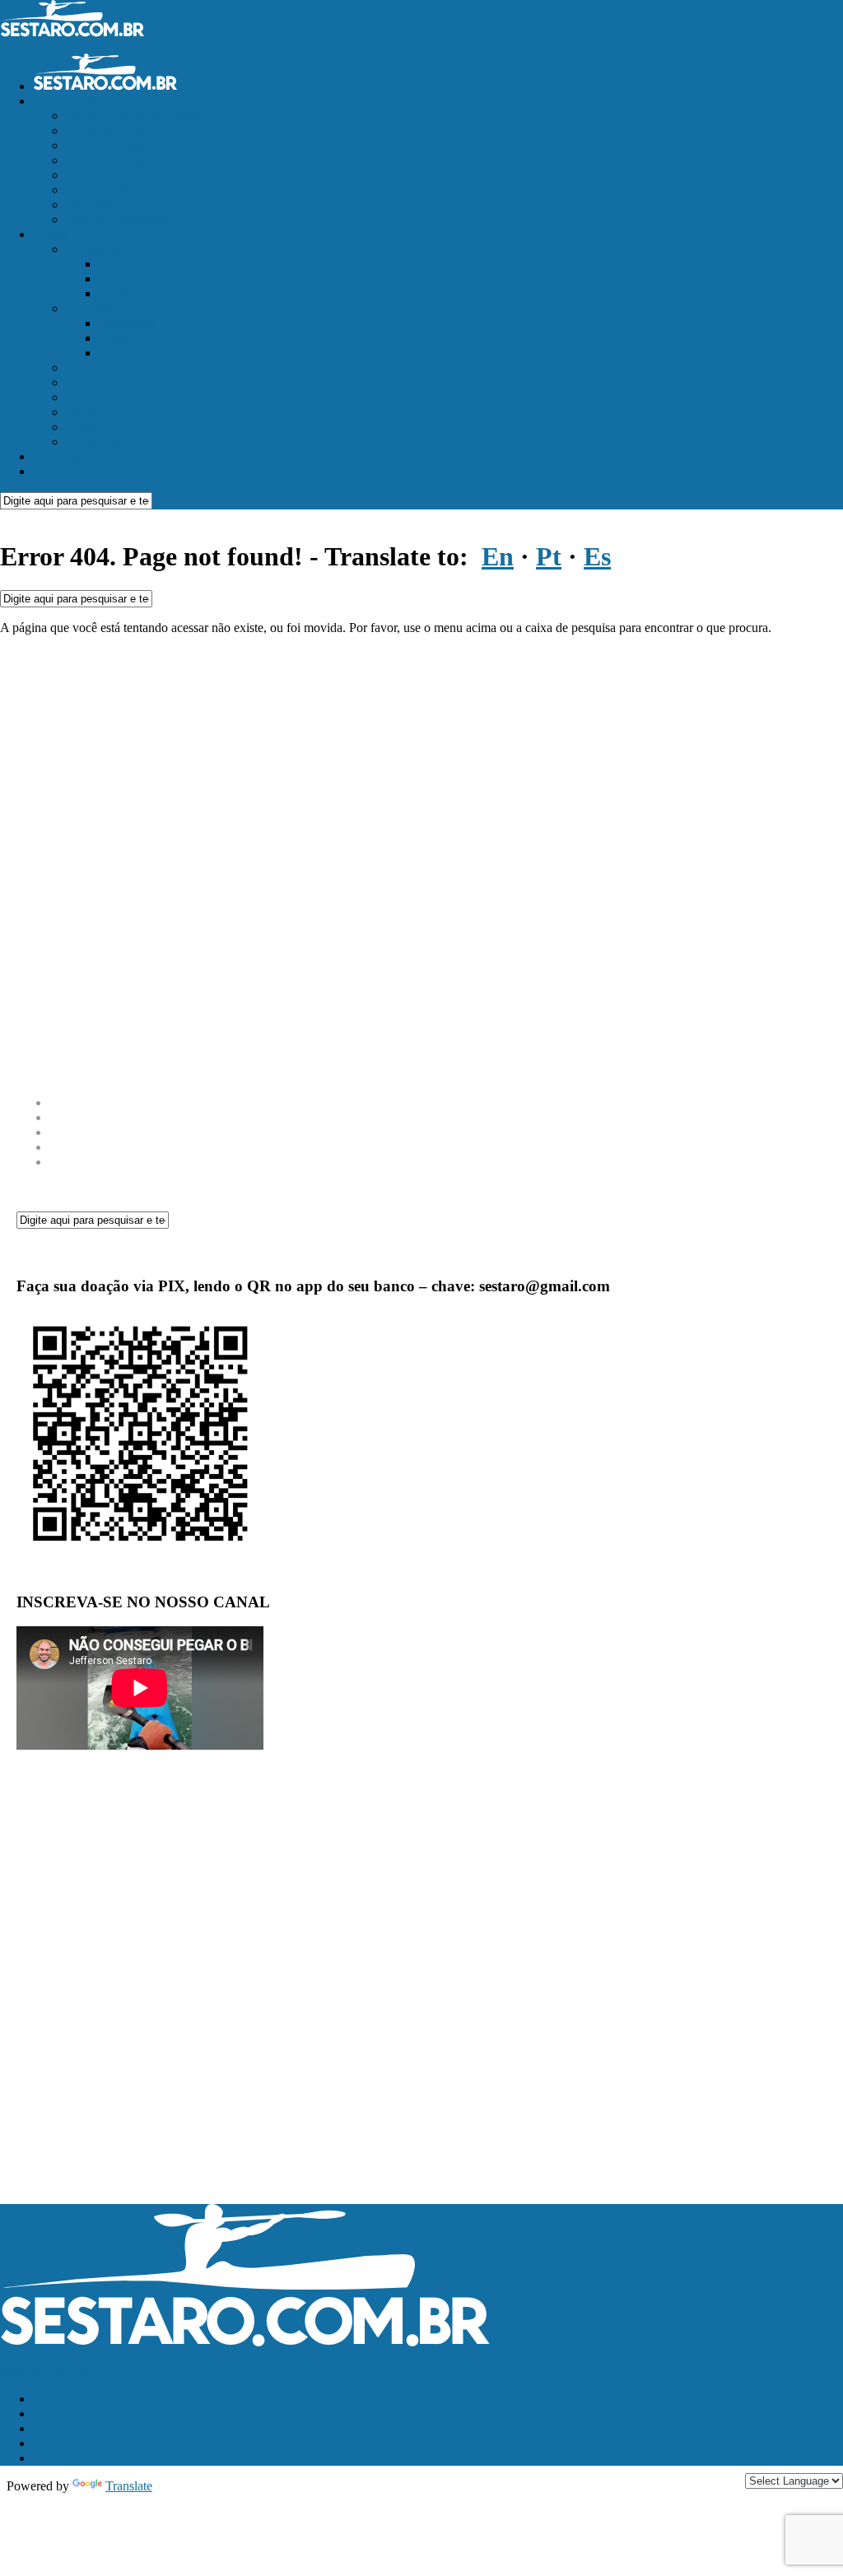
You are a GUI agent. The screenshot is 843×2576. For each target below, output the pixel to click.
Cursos (84, 367)
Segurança (93, 397)
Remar (50, 234)
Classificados (67, 101)
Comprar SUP (103, 175)
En (498, 556)
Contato (54, 471)
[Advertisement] (421, 859)
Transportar (95, 442)
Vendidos (90, 205)
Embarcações (100, 249)
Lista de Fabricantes (118, 219)
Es (597, 556)
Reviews (88, 308)
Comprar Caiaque (112, 160)
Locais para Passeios (119, 382)
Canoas (118, 279)
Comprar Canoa (107, 145)
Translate (129, 2486)
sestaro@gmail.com (51, 2371)
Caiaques (123, 264)
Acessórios (127, 323)
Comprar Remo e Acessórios (140, 190)
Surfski (117, 293)
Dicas (81, 412)
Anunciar (57, 456)
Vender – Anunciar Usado (133, 116)
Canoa (116, 338)
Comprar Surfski (109, 130)
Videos (84, 427)
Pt (549, 556)
